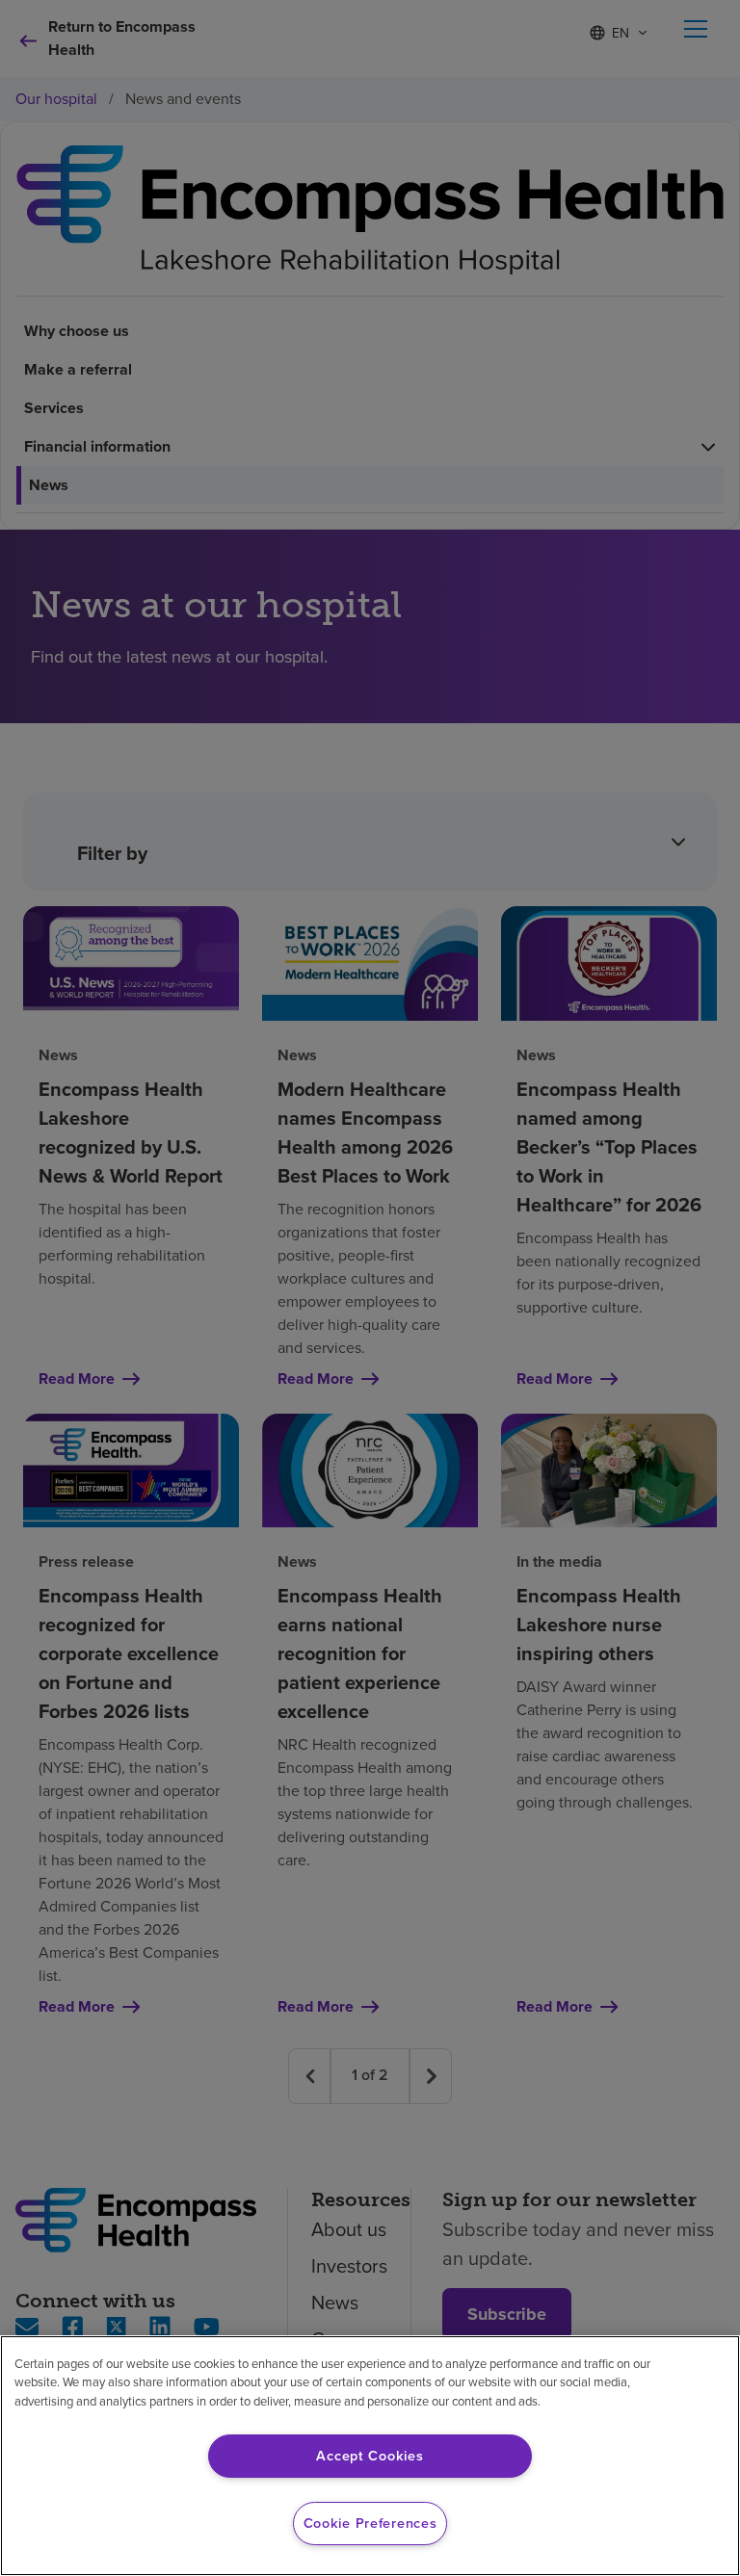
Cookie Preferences (370, 2523)
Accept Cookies (370, 2456)
